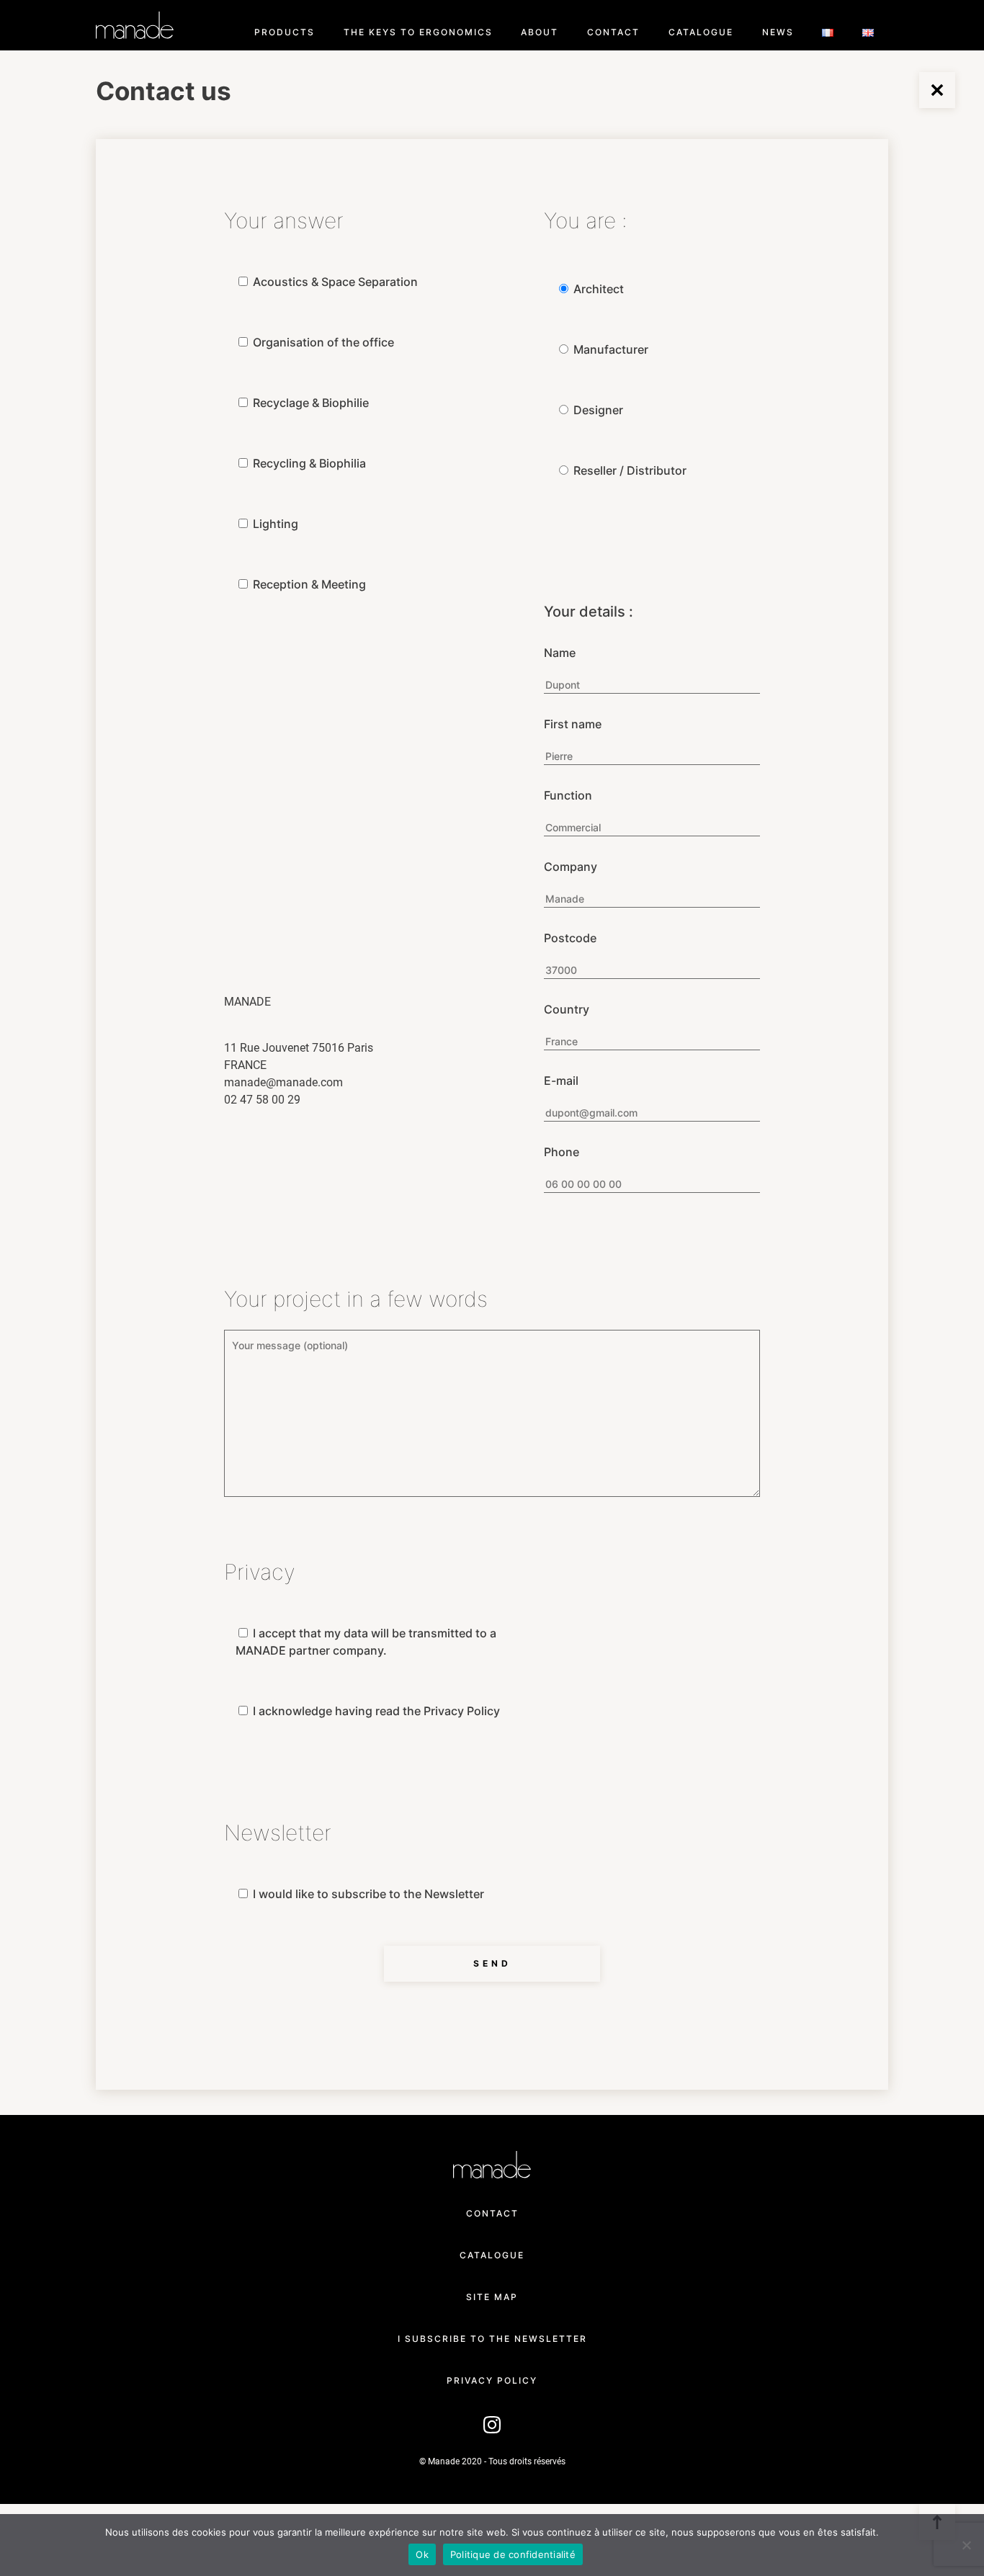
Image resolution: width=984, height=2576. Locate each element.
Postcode (570, 938)
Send (492, 1963)
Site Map (492, 2297)
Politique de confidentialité (513, 2554)
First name (573, 724)
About (540, 32)
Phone (562, 1152)
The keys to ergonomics (418, 32)
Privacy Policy (492, 2380)
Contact (613, 32)
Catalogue (701, 32)
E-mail (561, 1081)
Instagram (492, 2422)
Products (285, 32)
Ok (422, 2554)
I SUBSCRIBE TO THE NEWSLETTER (492, 2339)
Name (560, 653)
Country (567, 1009)
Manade (135, 25)
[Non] (966, 2545)
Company (571, 867)
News (778, 32)
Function (568, 795)
